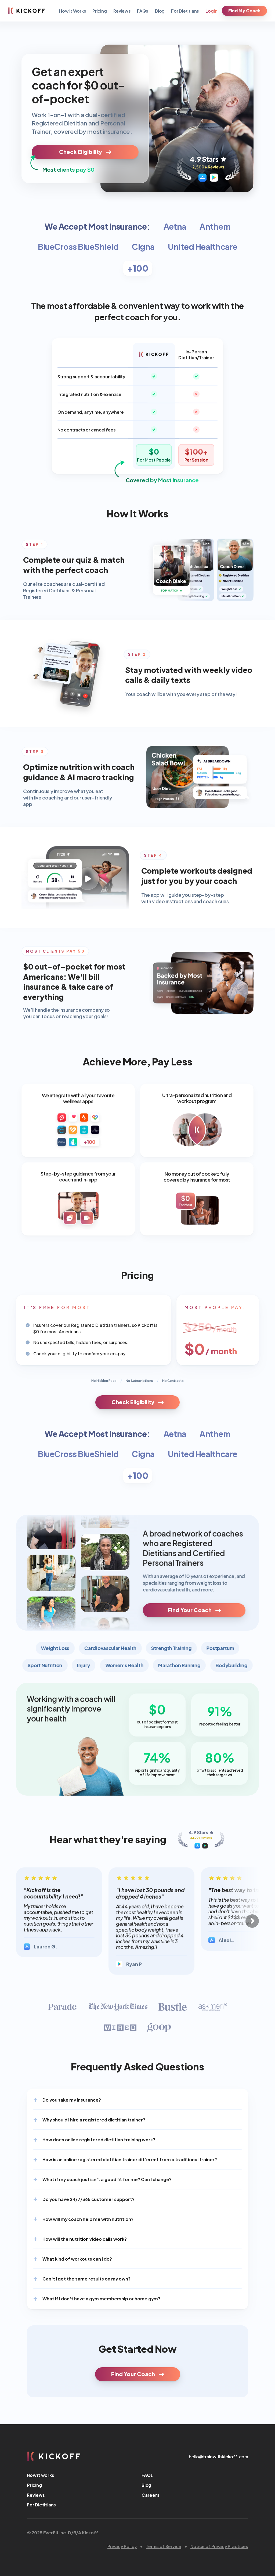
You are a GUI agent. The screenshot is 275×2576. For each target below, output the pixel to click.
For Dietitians (185, 11)
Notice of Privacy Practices (219, 2546)
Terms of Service (164, 2546)
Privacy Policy (122, 2546)
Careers (151, 2495)
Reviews (122, 11)
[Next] (252, 1921)
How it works (41, 2475)
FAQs (143, 11)
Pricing (100, 11)
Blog (160, 11)
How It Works (73, 11)
